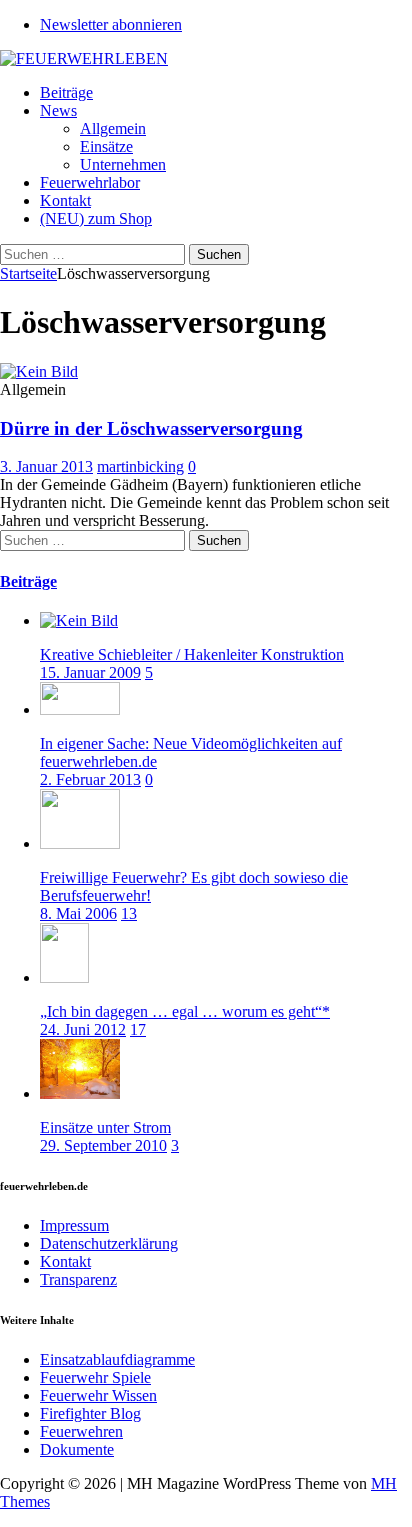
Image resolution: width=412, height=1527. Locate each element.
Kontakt (65, 200)
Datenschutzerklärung (109, 1243)
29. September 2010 (103, 1145)
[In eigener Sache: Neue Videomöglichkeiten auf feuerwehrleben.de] (80, 709)
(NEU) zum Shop (96, 218)
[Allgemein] (39, 371)
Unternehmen (123, 164)
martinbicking (140, 466)
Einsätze (106, 146)
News (58, 110)
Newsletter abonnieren (111, 24)
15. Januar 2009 (90, 672)
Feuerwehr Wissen (98, 1395)
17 (138, 1029)
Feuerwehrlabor (90, 182)
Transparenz (78, 1279)
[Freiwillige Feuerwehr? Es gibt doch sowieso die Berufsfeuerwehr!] (80, 843)
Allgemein (113, 128)
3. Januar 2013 (46, 466)
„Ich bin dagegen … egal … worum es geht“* (185, 1011)
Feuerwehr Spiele (95, 1377)
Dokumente (77, 1449)
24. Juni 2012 (83, 1029)
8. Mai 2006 (78, 913)
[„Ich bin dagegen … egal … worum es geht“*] (64, 977)
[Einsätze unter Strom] (80, 1093)
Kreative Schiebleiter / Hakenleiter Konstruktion (192, 654)
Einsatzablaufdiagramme (117, 1359)
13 (129, 913)
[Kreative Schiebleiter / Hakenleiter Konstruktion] (79, 620)
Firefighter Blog (90, 1413)
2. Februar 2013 (90, 779)
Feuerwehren (81, 1431)
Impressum (74, 1225)
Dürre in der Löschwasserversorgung (151, 428)
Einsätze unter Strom (105, 1127)
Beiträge (66, 92)
